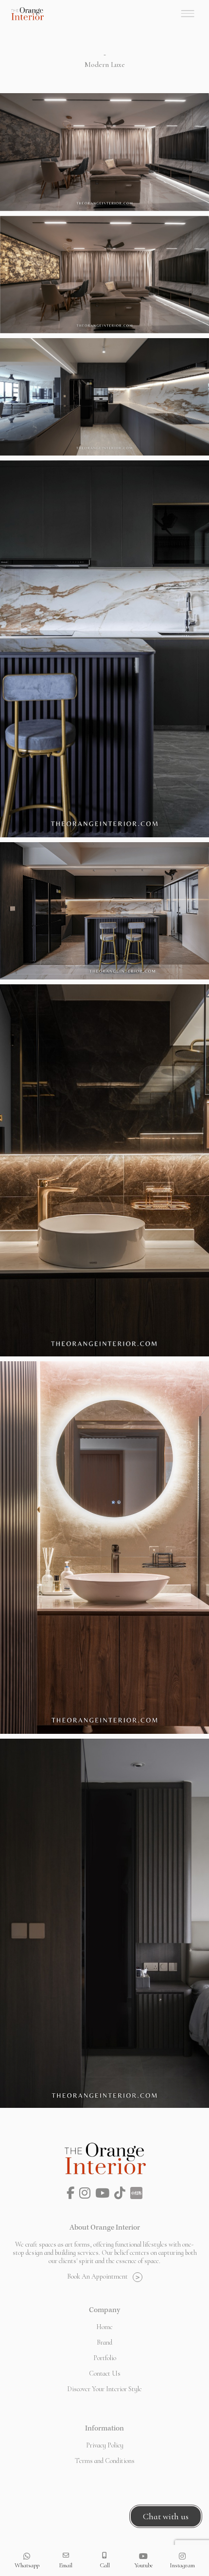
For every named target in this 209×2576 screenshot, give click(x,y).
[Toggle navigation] (188, 14)
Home (104, 2327)
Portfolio (105, 2358)
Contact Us (105, 2373)
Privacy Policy (105, 2445)
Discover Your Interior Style (104, 2389)
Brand (104, 2342)
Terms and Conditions (105, 2461)
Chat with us (166, 2516)
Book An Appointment (97, 2276)
